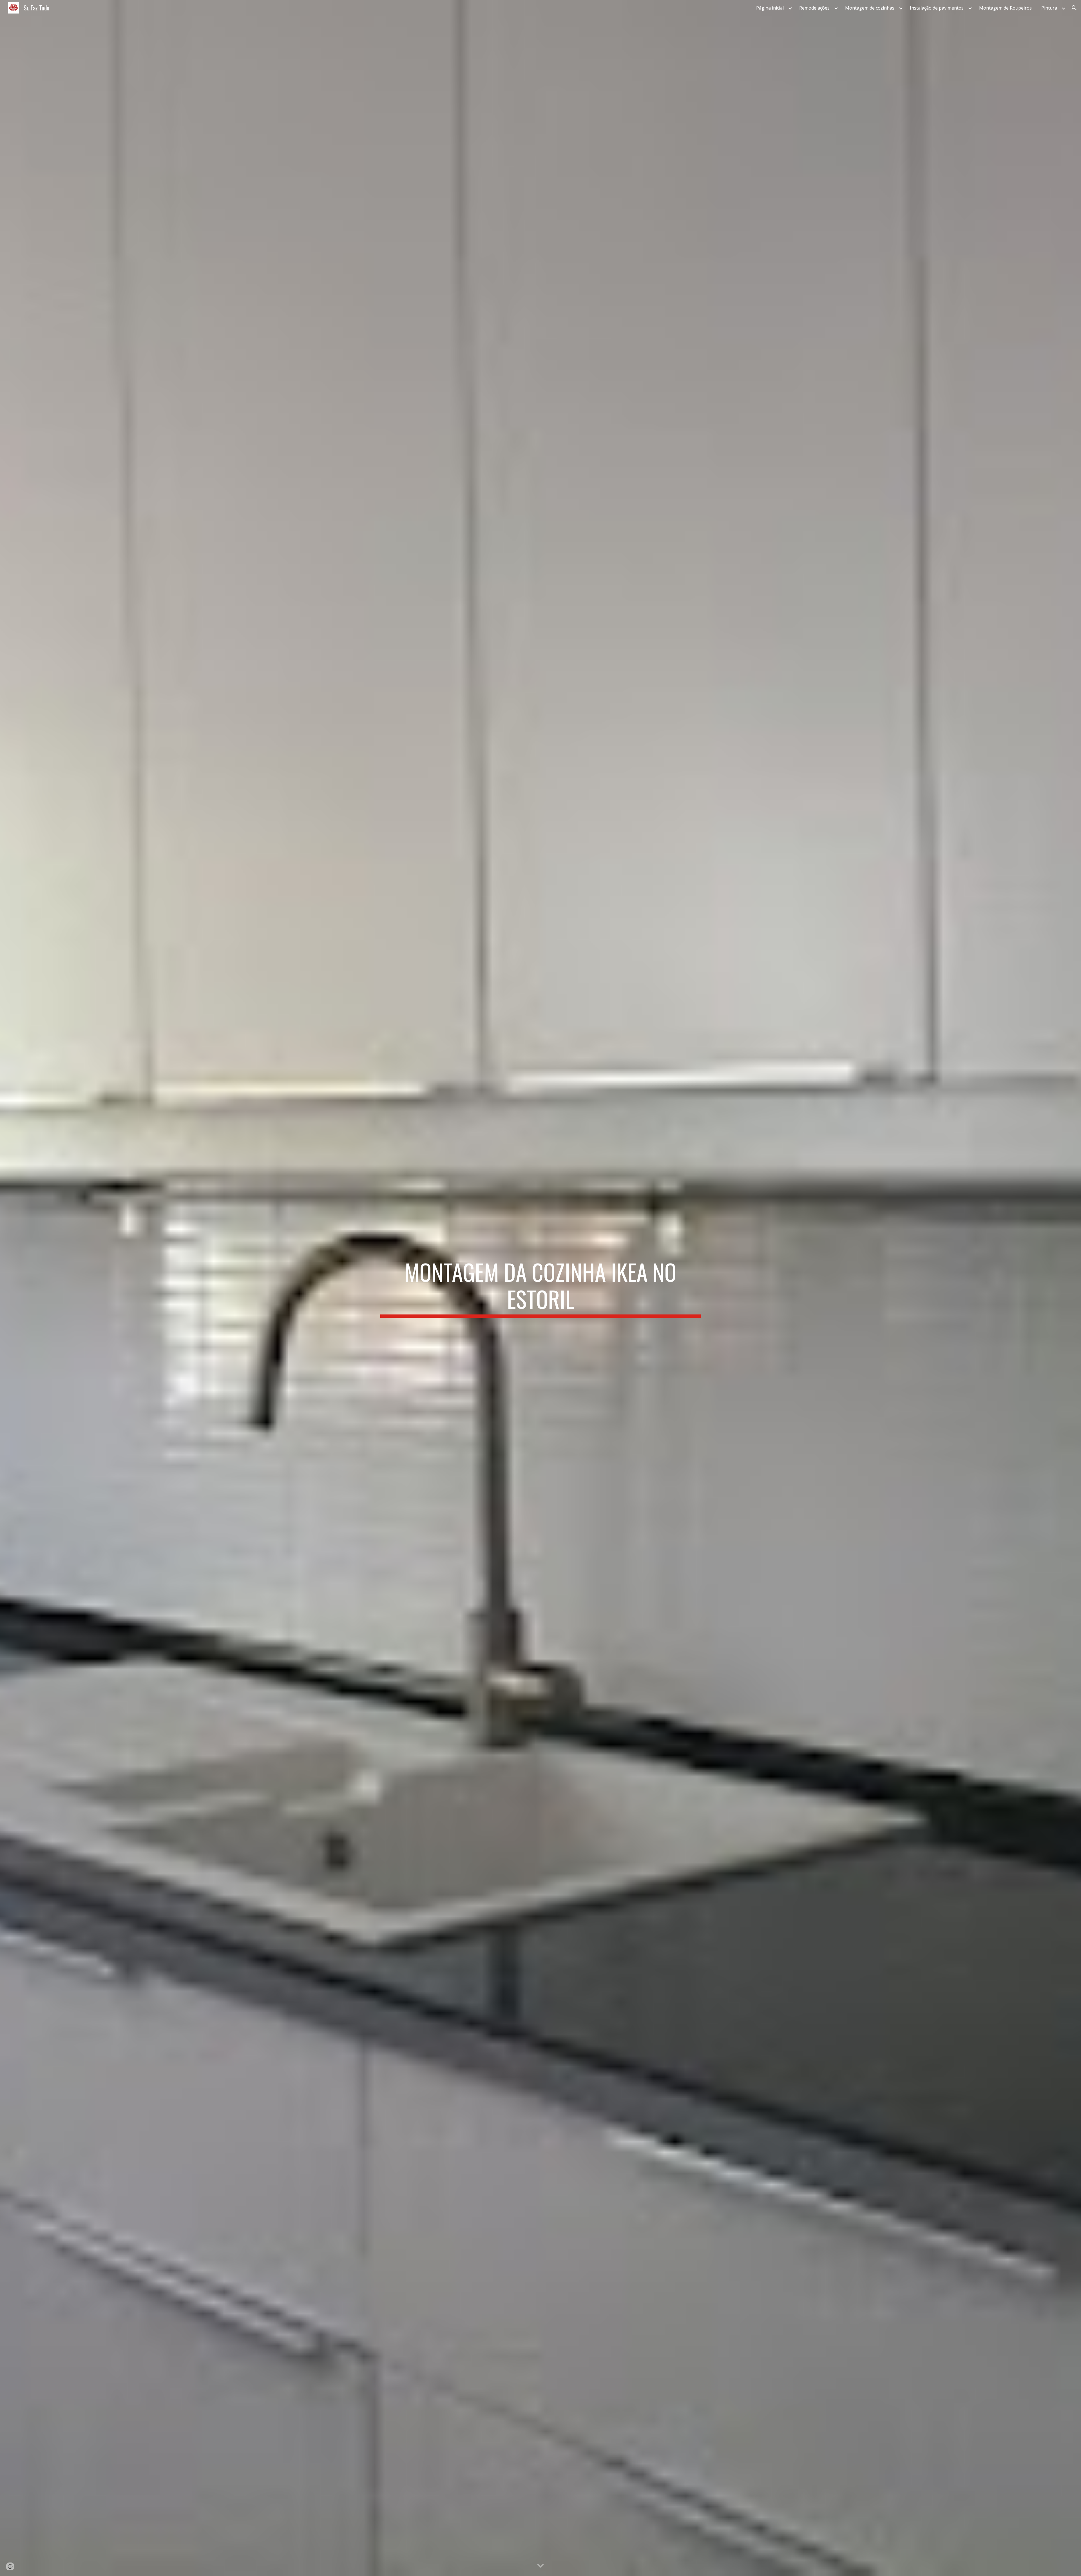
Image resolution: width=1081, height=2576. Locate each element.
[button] (1074, 8)
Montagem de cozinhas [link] (870, 8)
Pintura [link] (1049, 8)
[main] (540, 1288)
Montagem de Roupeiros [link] (1005, 8)
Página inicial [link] (770, 8)
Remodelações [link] (814, 8)
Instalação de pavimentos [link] (937, 8)
